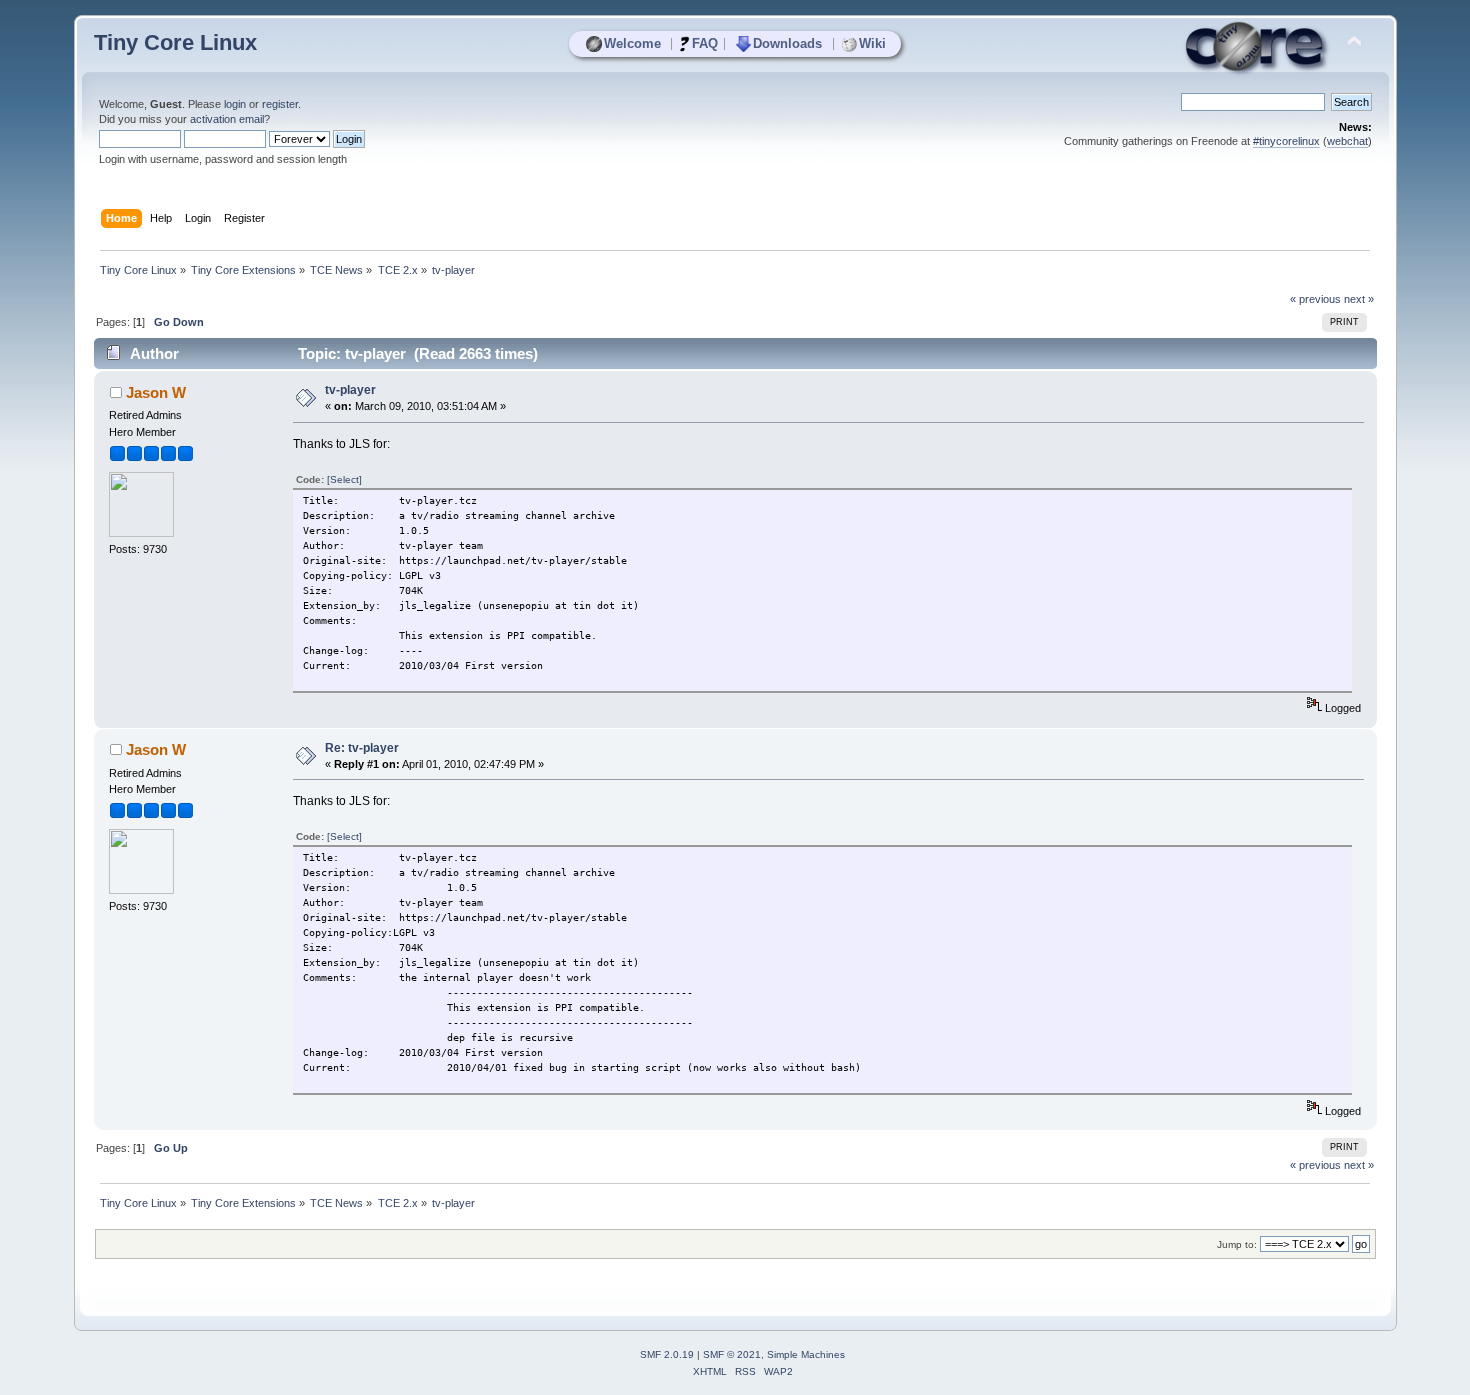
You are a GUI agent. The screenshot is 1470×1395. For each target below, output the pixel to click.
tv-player (350, 390)
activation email (227, 119)
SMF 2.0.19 (667, 1354)
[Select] (344, 479)
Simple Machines (806, 1354)
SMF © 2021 (732, 1354)
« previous (1315, 299)
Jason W (156, 392)
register (280, 104)
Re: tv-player (362, 748)
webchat (1347, 141)
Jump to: (1237, 1244)
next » (1359, 299)
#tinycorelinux (1286, 141)
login (235, 104)
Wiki (872, 43)
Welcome (632, 43)
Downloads (787, 43)
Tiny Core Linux (175, 42)
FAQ (705, 43)
